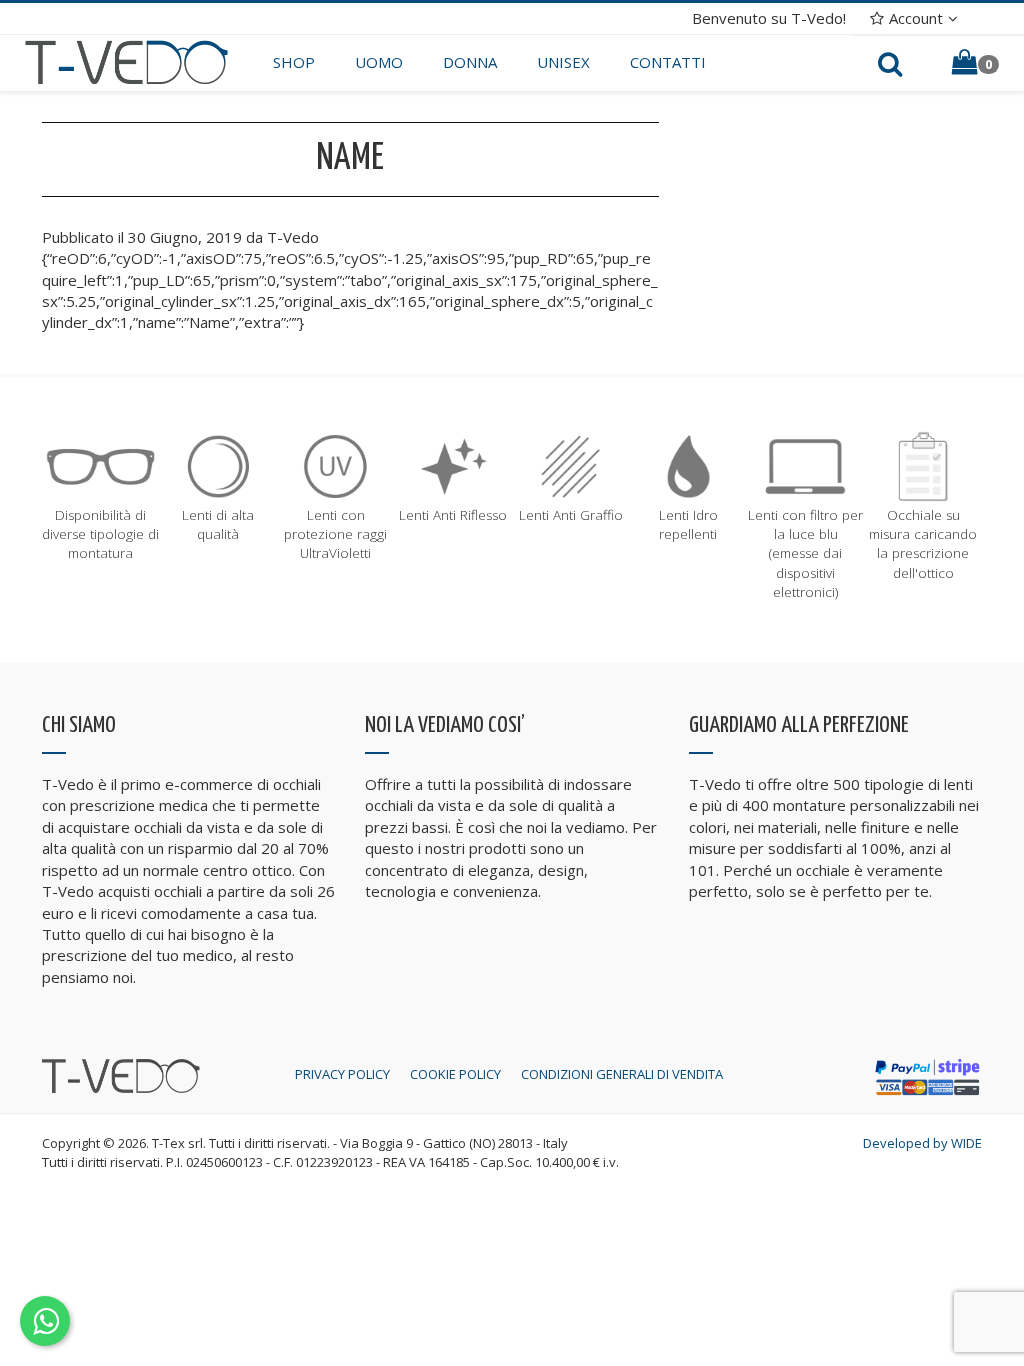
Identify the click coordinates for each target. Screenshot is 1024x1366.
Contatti (668, 62)
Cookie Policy (455, 1074)
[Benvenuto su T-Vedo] (126, 61)
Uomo (379, 62)
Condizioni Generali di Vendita (622, 1074)
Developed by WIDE (922, 1143)
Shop (294, 62)
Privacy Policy (342, 1074)
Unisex (563, 62)
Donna (470, 62)
